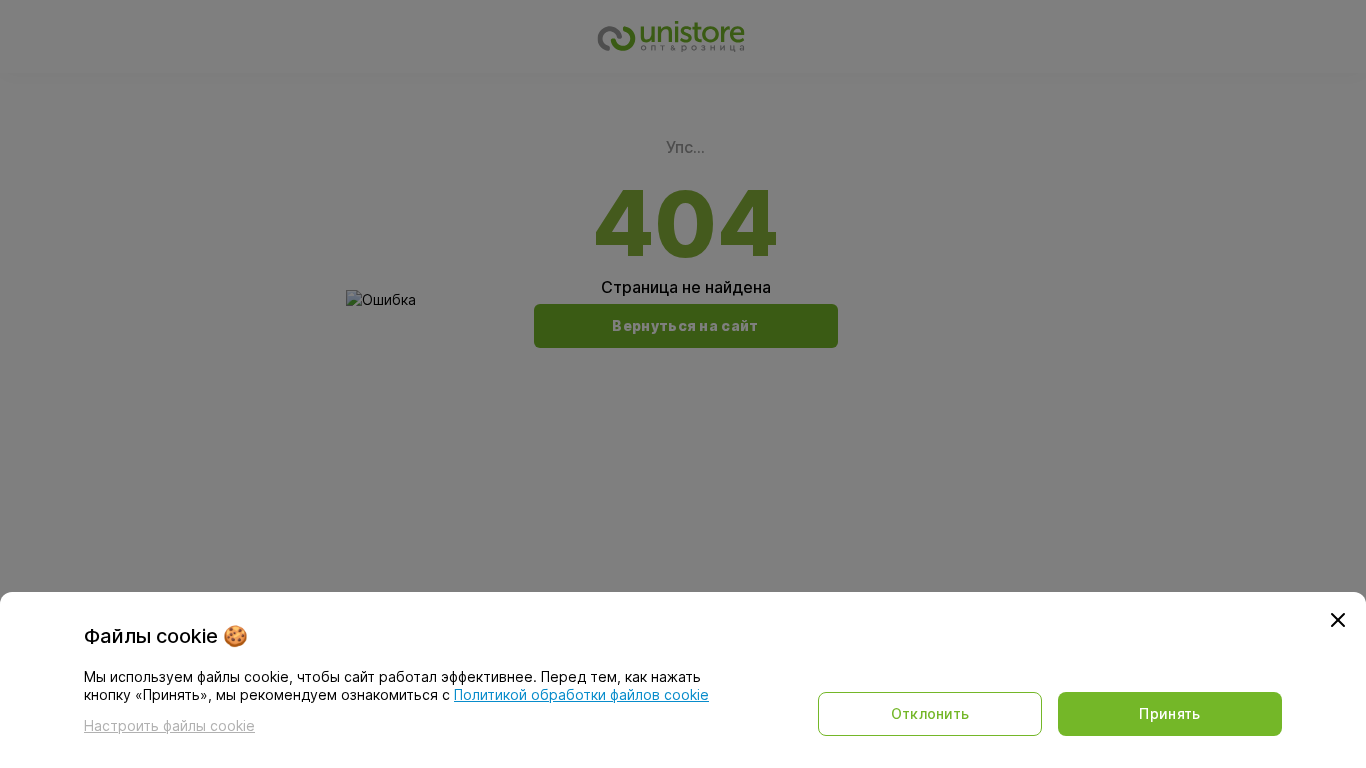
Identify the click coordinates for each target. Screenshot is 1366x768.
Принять (1169, 713)
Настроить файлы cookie (169, 725)
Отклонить (930, 713)
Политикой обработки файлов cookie (581, 694)
